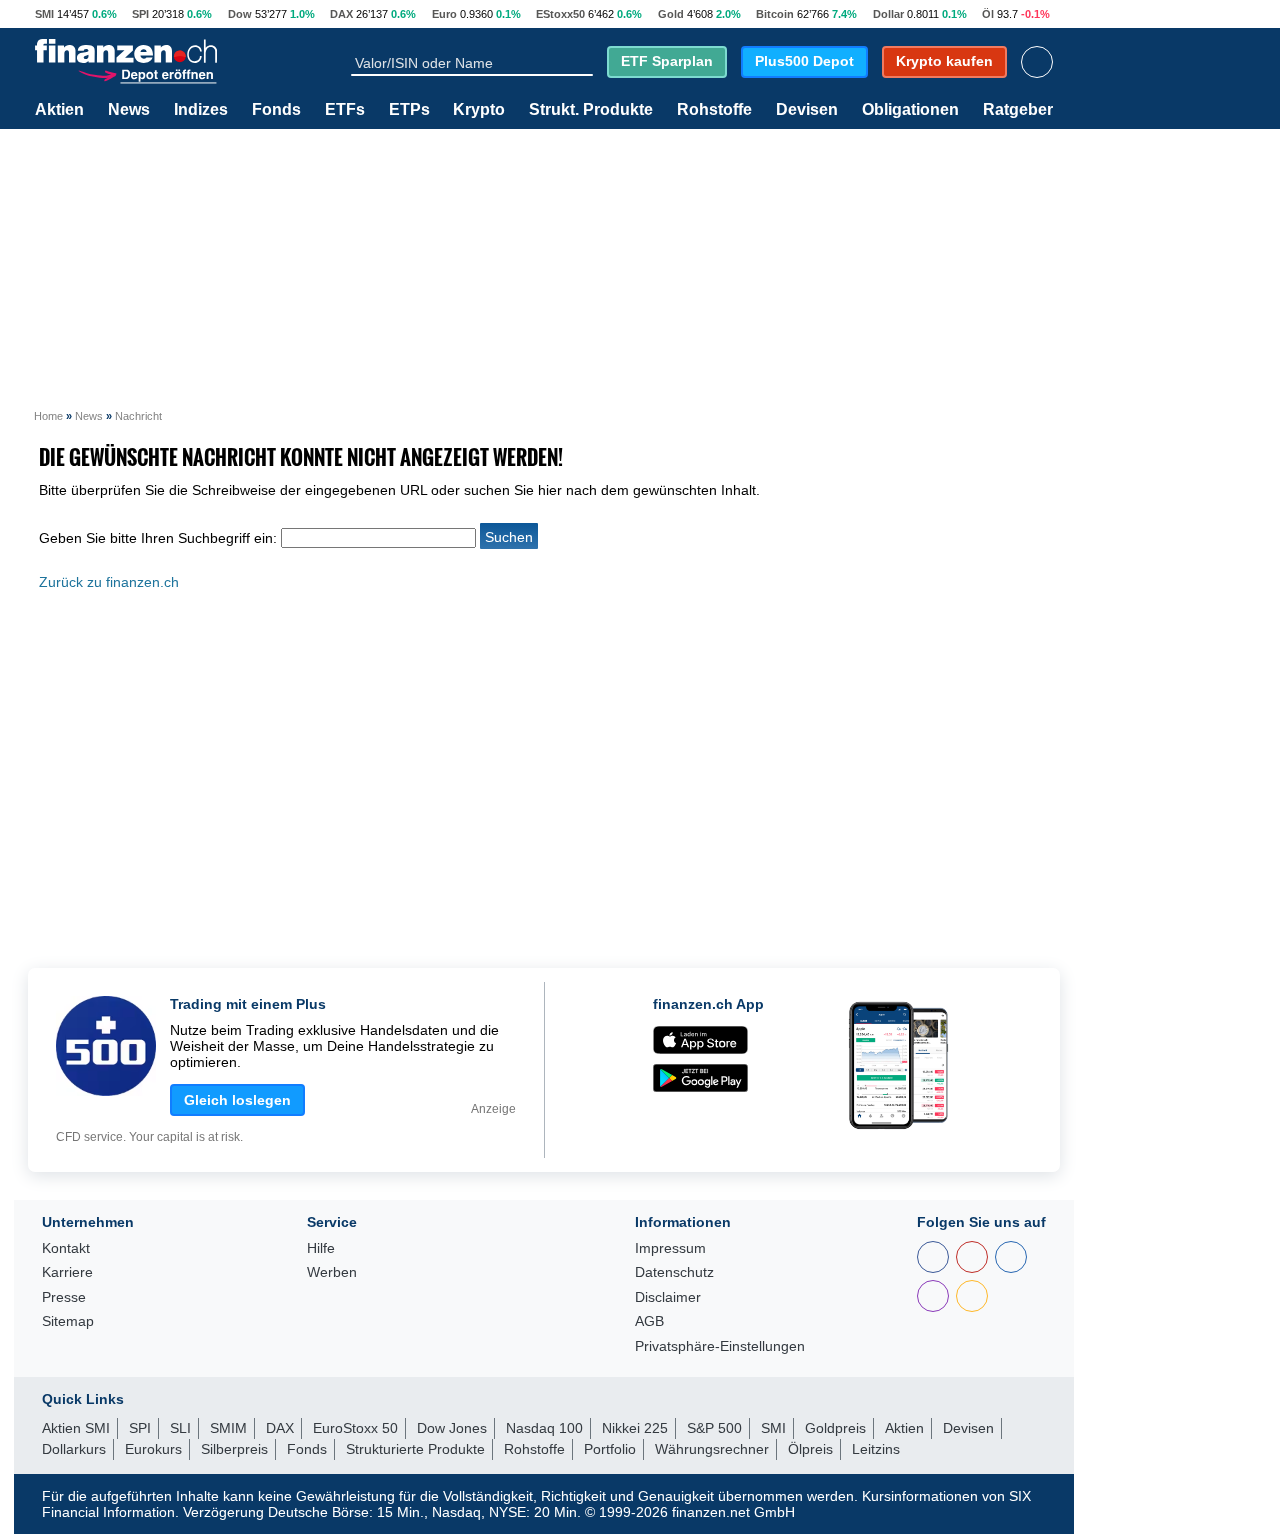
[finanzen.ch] (126, 51)
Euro (444, 14)
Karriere (67, 1272)
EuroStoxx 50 (355, 1428)
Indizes (201, 110)
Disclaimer (668, 1297)
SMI (44, 14)
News (129, 110)
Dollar (888, 14)
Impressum (670, 1248)
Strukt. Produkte (591, 110)
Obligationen (910, 110)
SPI (140, 14)
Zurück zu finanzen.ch (109, 582)
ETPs (409, 110)
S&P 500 (714, 1428)
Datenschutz (674, 1272)
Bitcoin (775, 14)
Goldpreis (835, 1428)
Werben (332, 1272)
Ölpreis (810, 1449)
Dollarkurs (74, 1449)
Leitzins (876, 1449)
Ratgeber (1018, 110)
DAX (341, 14)
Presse (64, 1297)
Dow (240, 14)
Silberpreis (234, 1449)
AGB (649, 1321)
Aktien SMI (76, 1428)
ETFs (345, 110)
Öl (988, 14)
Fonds (276, 110)
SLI (180, 1428)
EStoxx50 (560, 14)
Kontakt (66, 1248)
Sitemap (68, 1321)
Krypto (479, 110)
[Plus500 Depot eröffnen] (147, 73)
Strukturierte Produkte (415, 1449)
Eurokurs (153, 1449)
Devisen (807, 110)
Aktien (59, 110)
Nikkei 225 (635, 1428)
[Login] (1037, 62)
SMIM (228, 1428)
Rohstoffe (714, 110)
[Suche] (584, 62)
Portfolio (610, 1449)
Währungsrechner (712, 1449)
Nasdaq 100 (544, 1428)
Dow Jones (452, 1428)
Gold (671, 14)
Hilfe (321, 1248)
